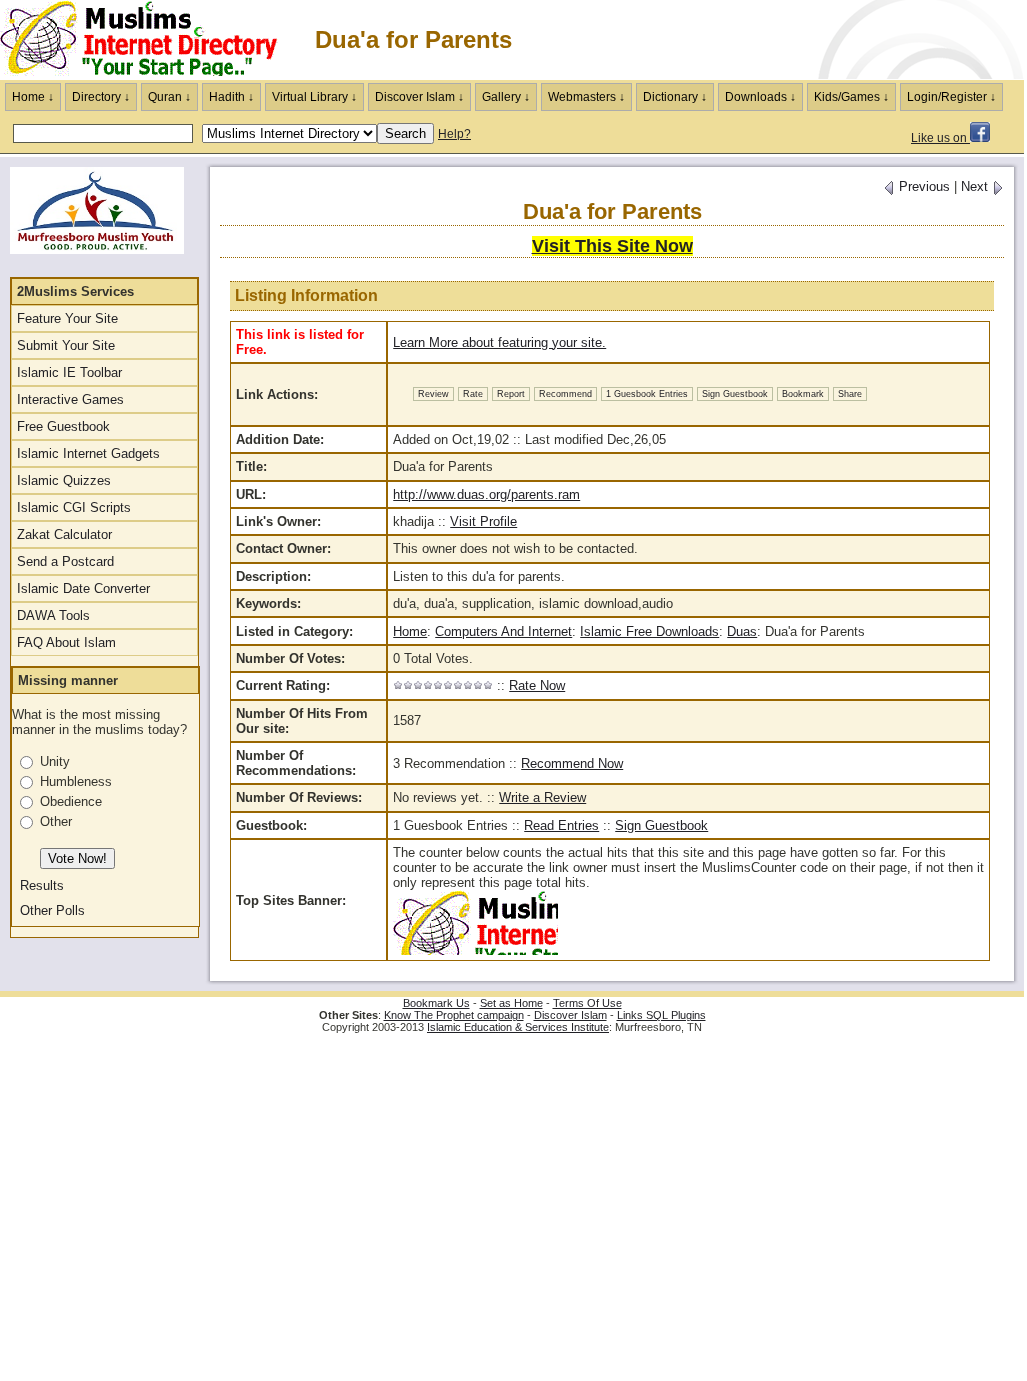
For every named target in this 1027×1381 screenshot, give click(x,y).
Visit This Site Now (612, 246)
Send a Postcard (65, 561)
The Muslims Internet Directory (150, 40)
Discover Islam (570, 1015)
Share (850, 394)
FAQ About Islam (66, 642)
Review (433, 394)
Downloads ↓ (760, 97)
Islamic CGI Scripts (74, 507)
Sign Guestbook (735, 394)
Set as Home (511, 1003)
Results (42, 885)
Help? (454, 134)
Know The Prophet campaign (454, 1015)
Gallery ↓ (506, 97)
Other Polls (52, 910)
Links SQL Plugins (661, 1015)
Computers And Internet (503, 631)
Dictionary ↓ (675, 97)
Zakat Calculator (64, 534)
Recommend (565, 394)
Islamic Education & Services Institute (518, 1027)
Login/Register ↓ (951, 97)
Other (56, 821)
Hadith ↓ (231, 97)
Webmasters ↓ (586, 97)
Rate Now (537, 685)
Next (976, 186)
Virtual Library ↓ (314, 97)
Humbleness (76, 781)
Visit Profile (483, 521)
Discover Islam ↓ (419, 97)
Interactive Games (70, 399)
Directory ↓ (101, 97)
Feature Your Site (67, 318)
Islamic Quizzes (64, 480)
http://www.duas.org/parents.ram (486, 494)
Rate (473, 394)
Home (410, 631)
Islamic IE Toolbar (69, 372)
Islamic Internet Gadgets (88, 453)
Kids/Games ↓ (851, 97)
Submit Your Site (66, 345)
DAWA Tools (53, 615)
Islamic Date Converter (83, 588)
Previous (922, 186)
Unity (55, 761)
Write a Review (542, 797)
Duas (742, 631)
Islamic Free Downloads (649, 631)
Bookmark (803, 394)
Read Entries (561, 825)
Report (511, 394)
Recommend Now (572, 763)
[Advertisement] (790, 40)
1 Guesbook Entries (647, 394)
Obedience (71, 801)
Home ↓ (33, 97)
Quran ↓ (169, 97)
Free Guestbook (63, 426)
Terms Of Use (587, 1003)
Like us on (940, 138)
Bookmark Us (436, 1003)
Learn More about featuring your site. (499, 342)
